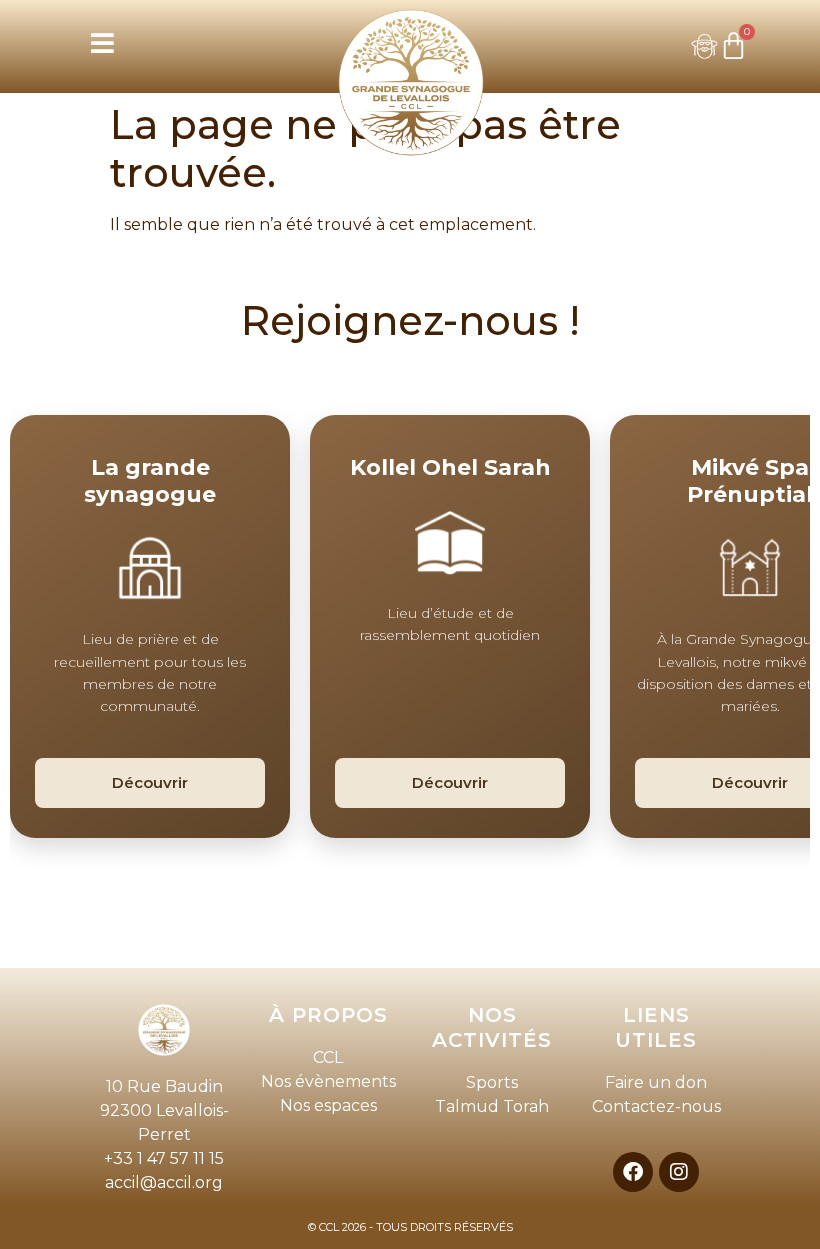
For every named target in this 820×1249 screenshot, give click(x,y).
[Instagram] (679, 1172)
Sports (492, 1082)
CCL (328, 1057)
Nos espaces (328, 1105)
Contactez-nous (656, 1106)
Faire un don (656, 1082)
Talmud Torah (492, 1106)
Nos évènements (328, 1081)
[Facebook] (633, 1172)
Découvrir (150, 782)
